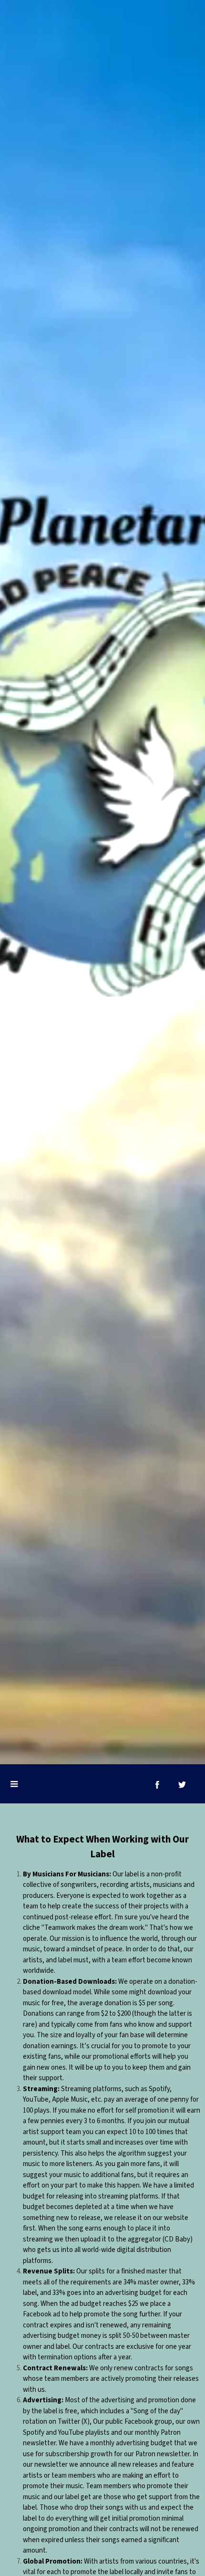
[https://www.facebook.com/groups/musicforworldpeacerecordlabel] (157, 1785)
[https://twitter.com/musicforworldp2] (182, 1785)
